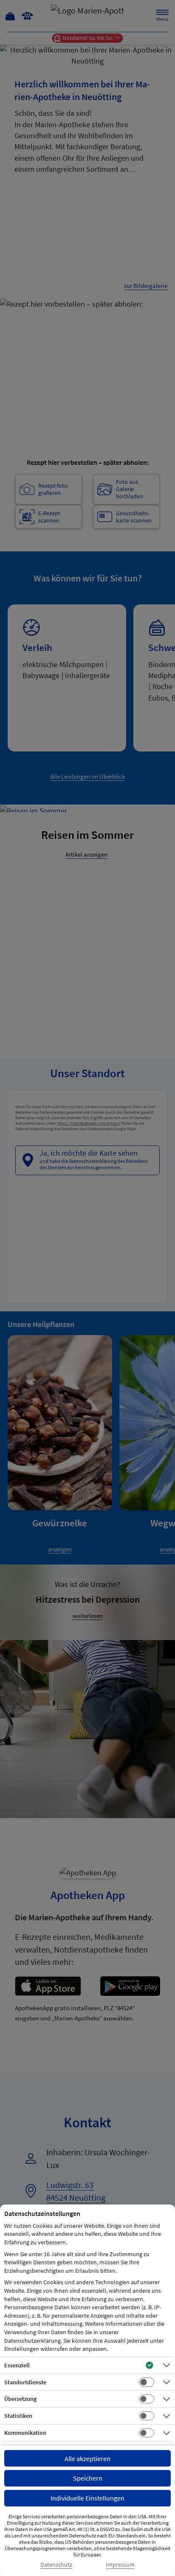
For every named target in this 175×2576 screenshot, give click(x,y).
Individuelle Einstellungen (87, 2498)
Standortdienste (25, 2382)
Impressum (120, 2565)
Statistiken (18, 2416)
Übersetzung (20, 2399)
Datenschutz (56, 2565)
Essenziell (17, 2365)
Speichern (88, 2478)
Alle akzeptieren (87, 2459)
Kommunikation (25, 2433)
